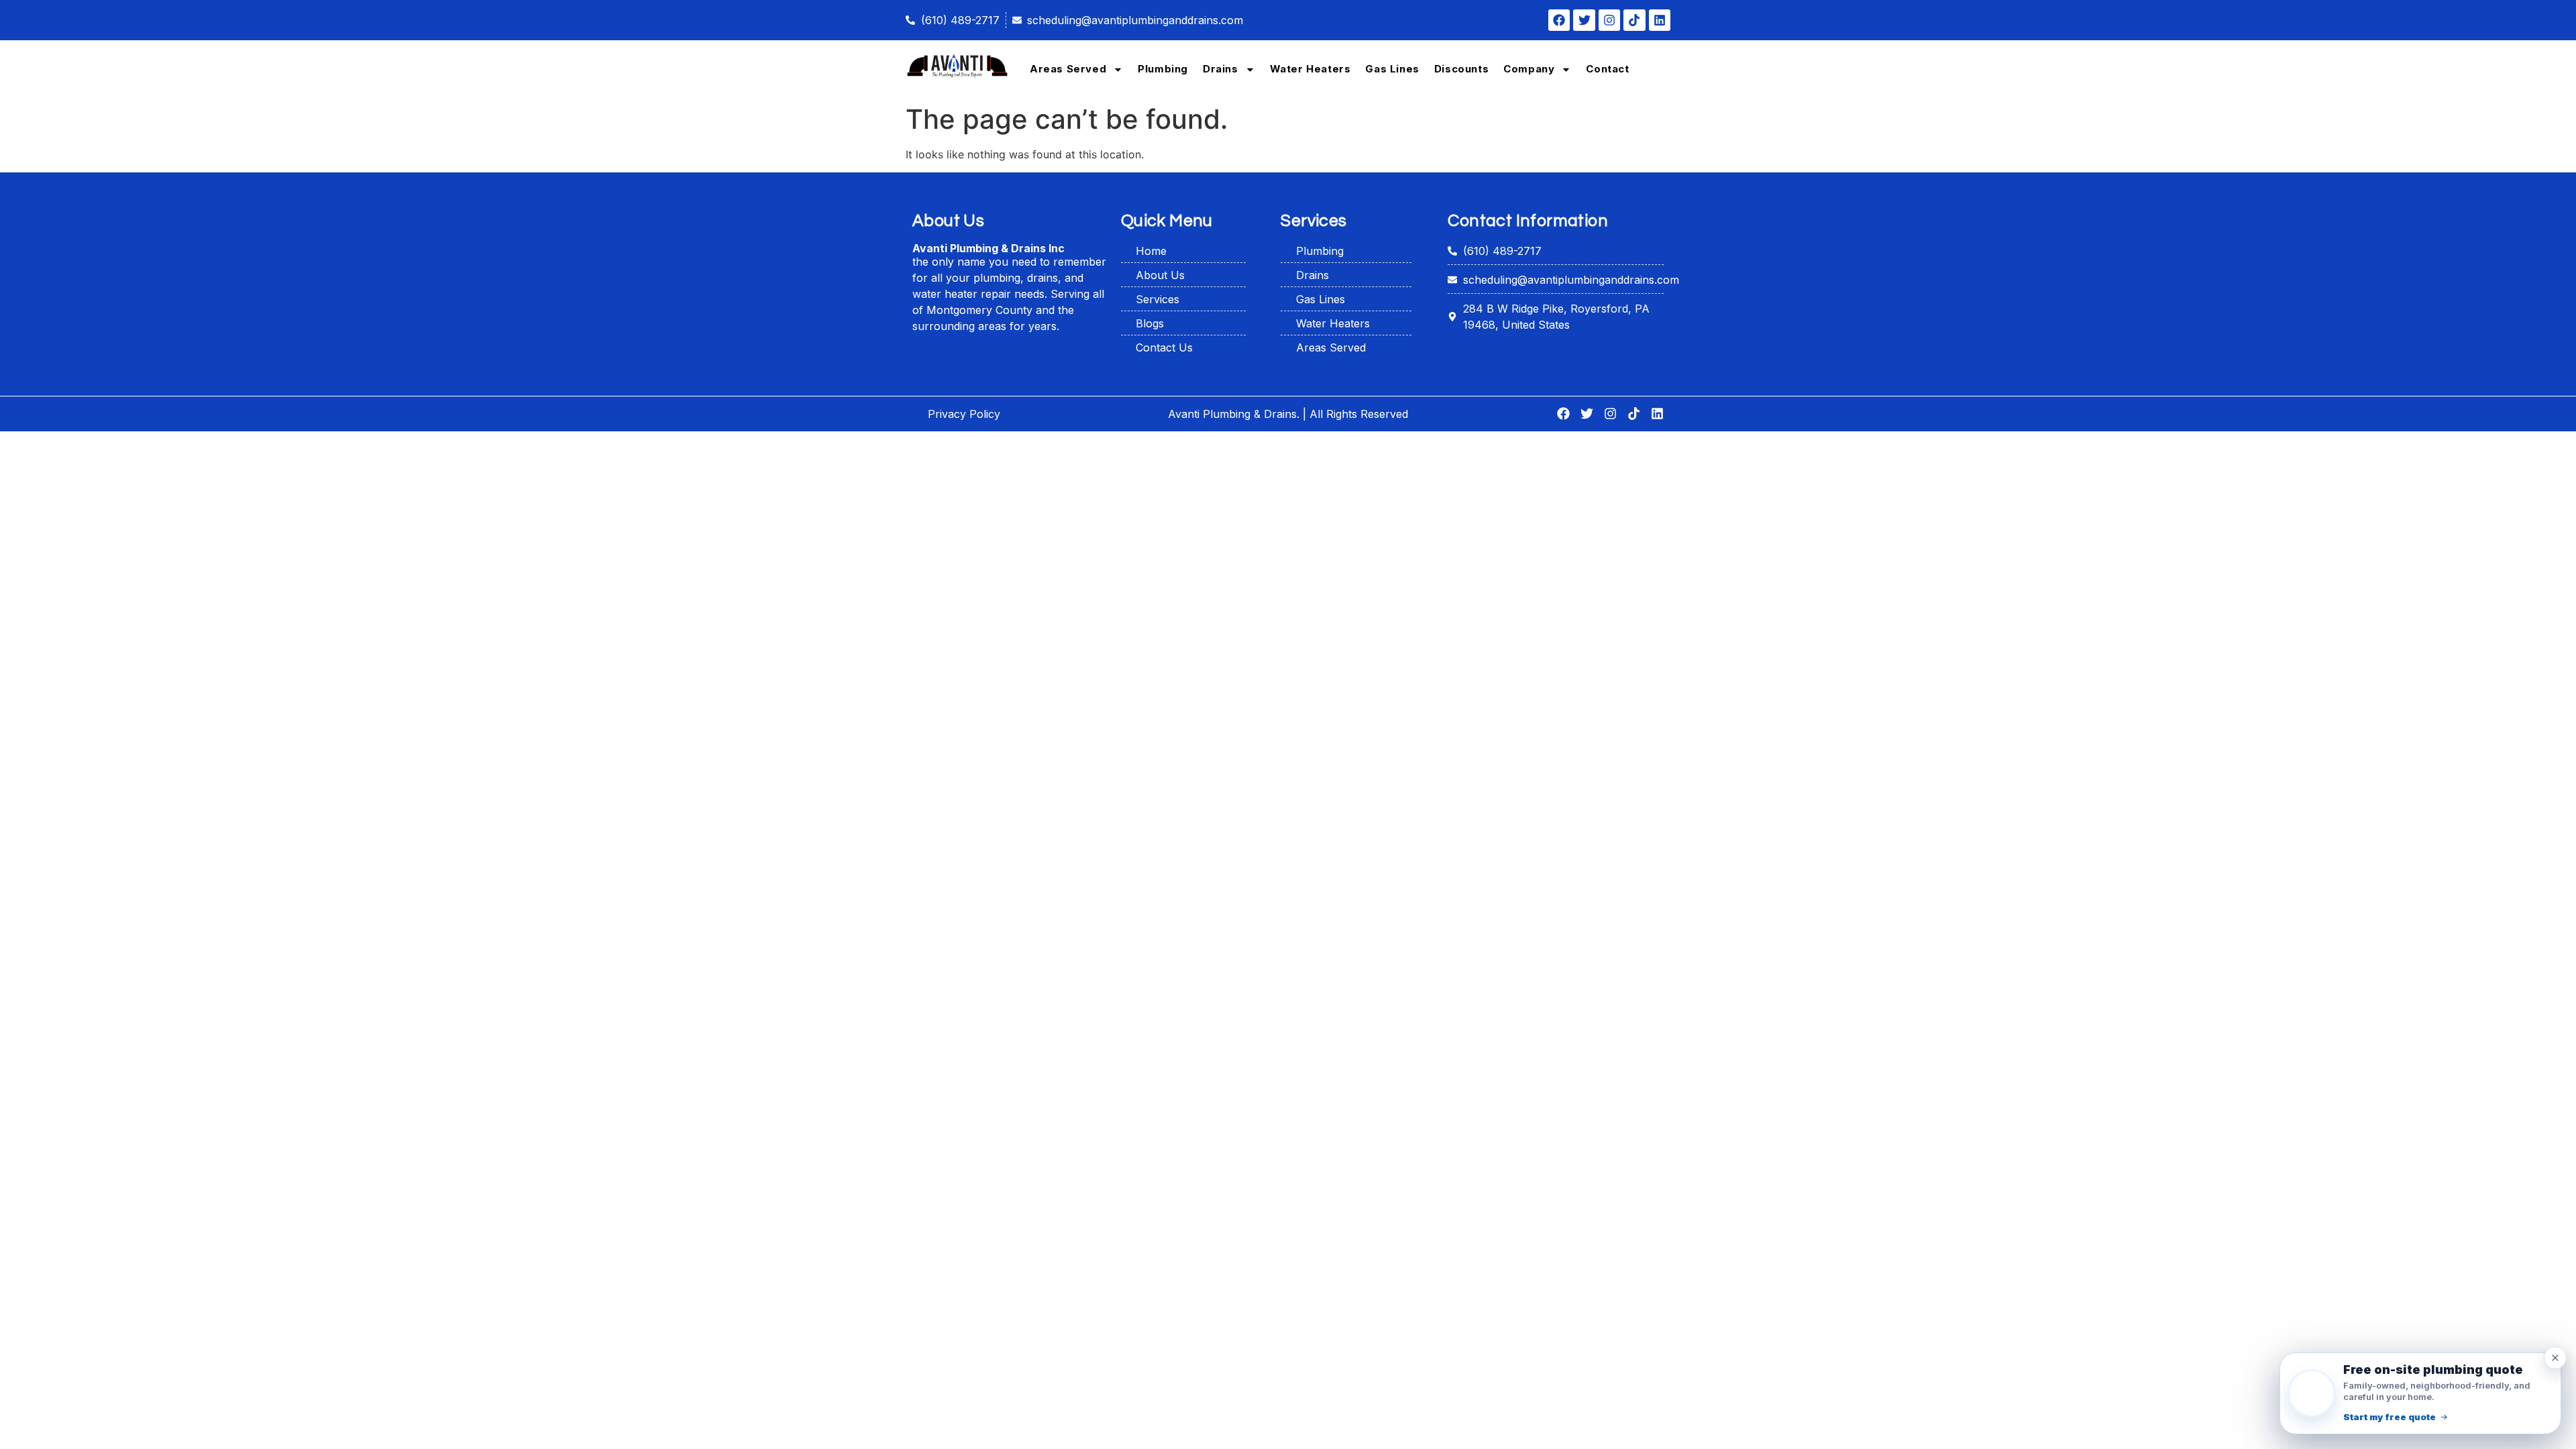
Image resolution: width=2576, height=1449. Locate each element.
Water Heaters (1310, 69)
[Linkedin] (1660, 20)
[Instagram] (1609, 20)
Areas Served (1068, 69)
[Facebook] (1559, 20)
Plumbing (1163, 69)
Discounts (1461, 69)
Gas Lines (1392, 69)
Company (1529, 69)
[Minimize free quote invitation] (2555, 1358)
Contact (1607, 69)
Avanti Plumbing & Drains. (1234, 414)
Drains (1221, 69)
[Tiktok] (1634, 20)
